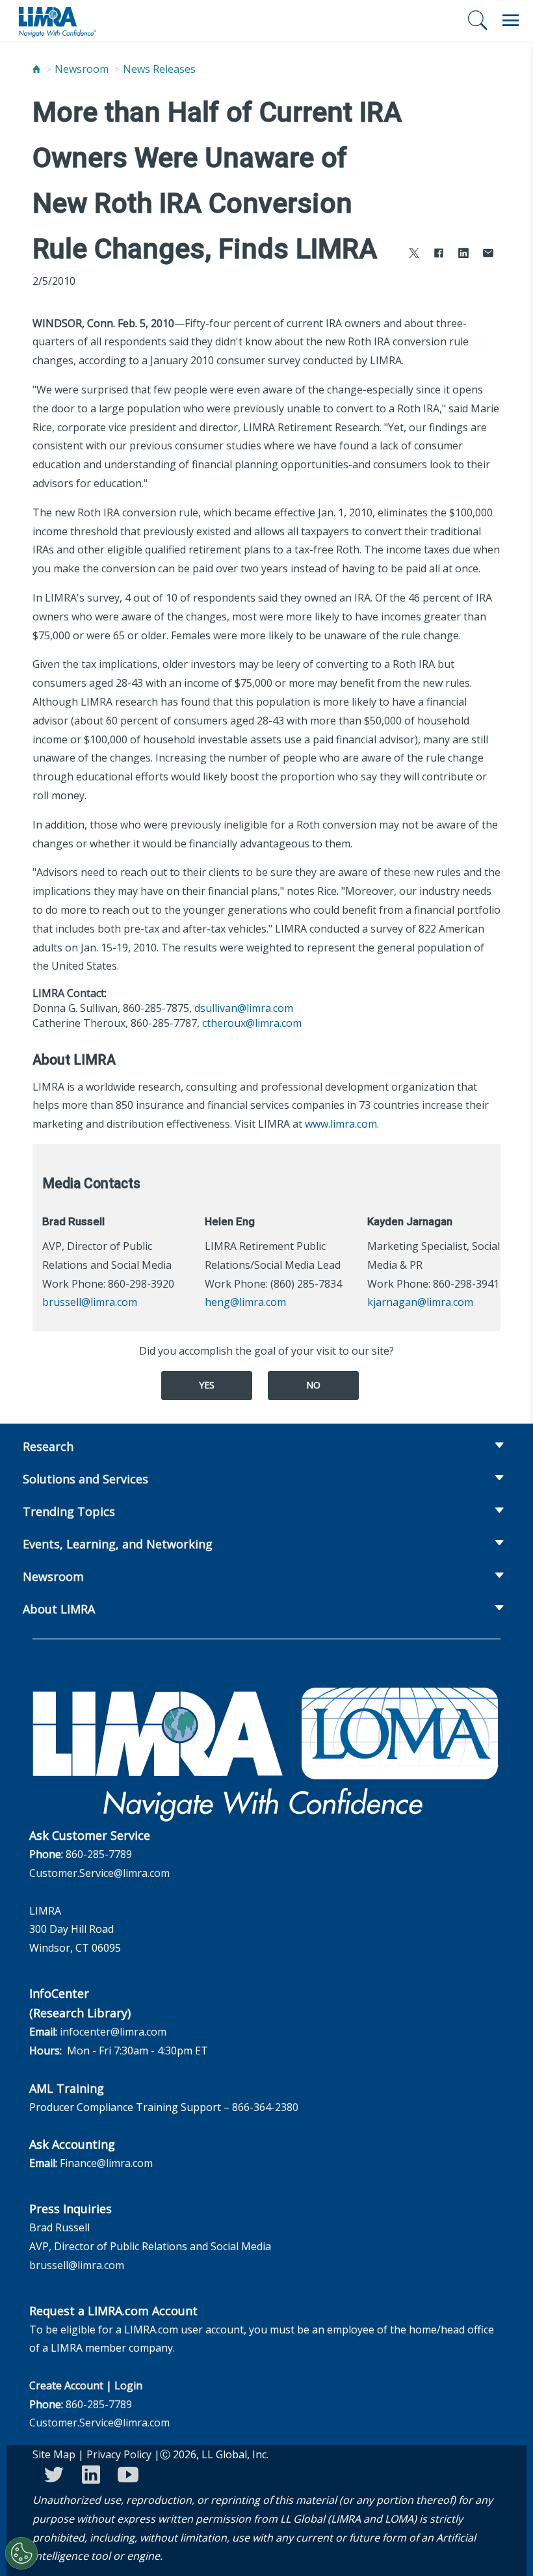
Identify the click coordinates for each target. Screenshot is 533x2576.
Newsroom (82, 69)
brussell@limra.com (90, 1302)
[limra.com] (57, 21)
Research (48, 1446)
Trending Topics (69, 1511)
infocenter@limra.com (113, 2032)
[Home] (36, 69)
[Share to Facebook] (439, 255)
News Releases (159, 69)
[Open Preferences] (21, 2553)
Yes (207, 1385)
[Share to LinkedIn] (463, 255)
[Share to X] (414, 255)
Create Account (66, 2385)
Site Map (54, 2454)
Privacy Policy (119, 2454)
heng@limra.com (245, 1302)
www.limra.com (341, 1124)
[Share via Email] (488, 255)
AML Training (67, 2088)
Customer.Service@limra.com (99, 1873)
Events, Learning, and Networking (118, 1544)
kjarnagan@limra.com (420, 1302)
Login (128, 2385)
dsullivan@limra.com (244, 1008)
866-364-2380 (265, 2107)
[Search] (478, 20)
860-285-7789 (99, 1854)
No (313, 1385)
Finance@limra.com (106, 2163)
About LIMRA (59, 1609)
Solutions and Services (85, 1479)
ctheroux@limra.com (252, 1023)
